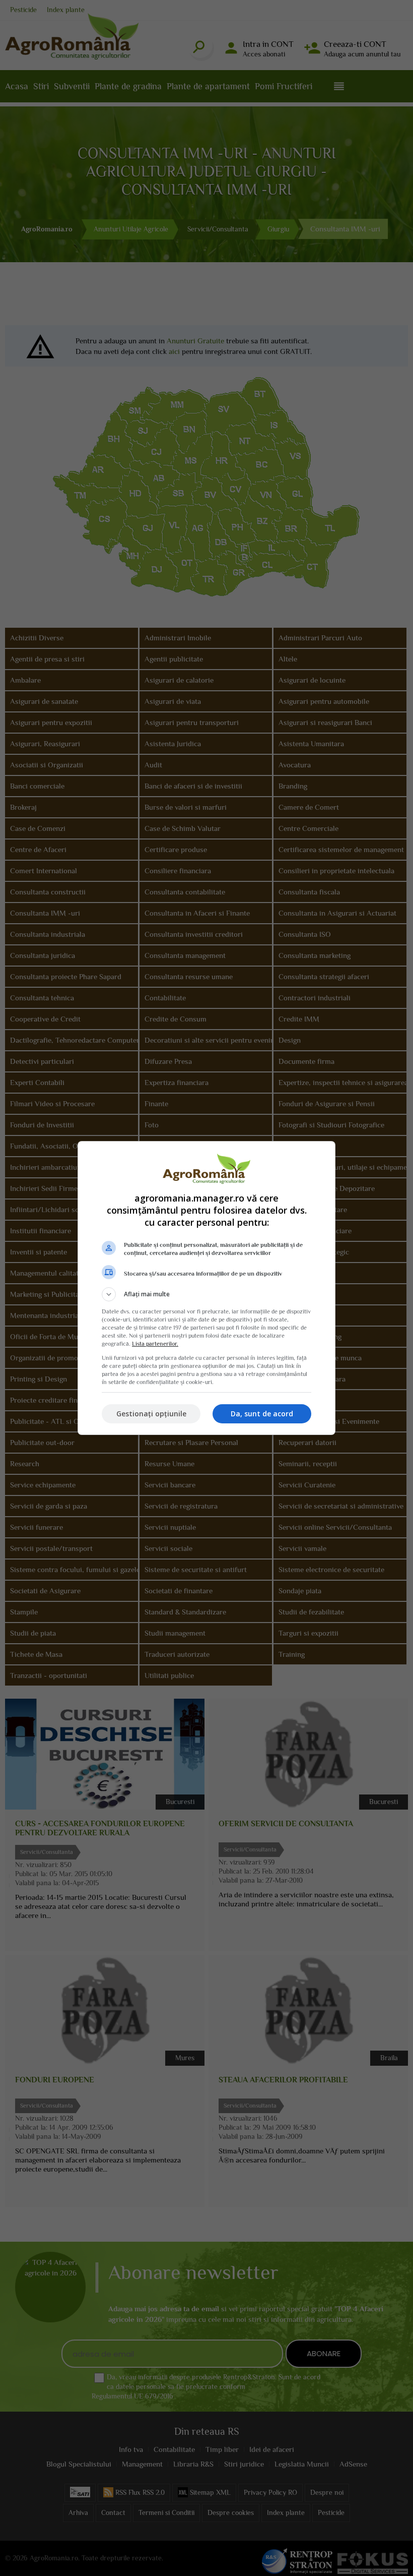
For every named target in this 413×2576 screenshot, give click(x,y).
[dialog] (206, 1288)
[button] (206, 1294)
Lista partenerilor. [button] (155, 1344)
